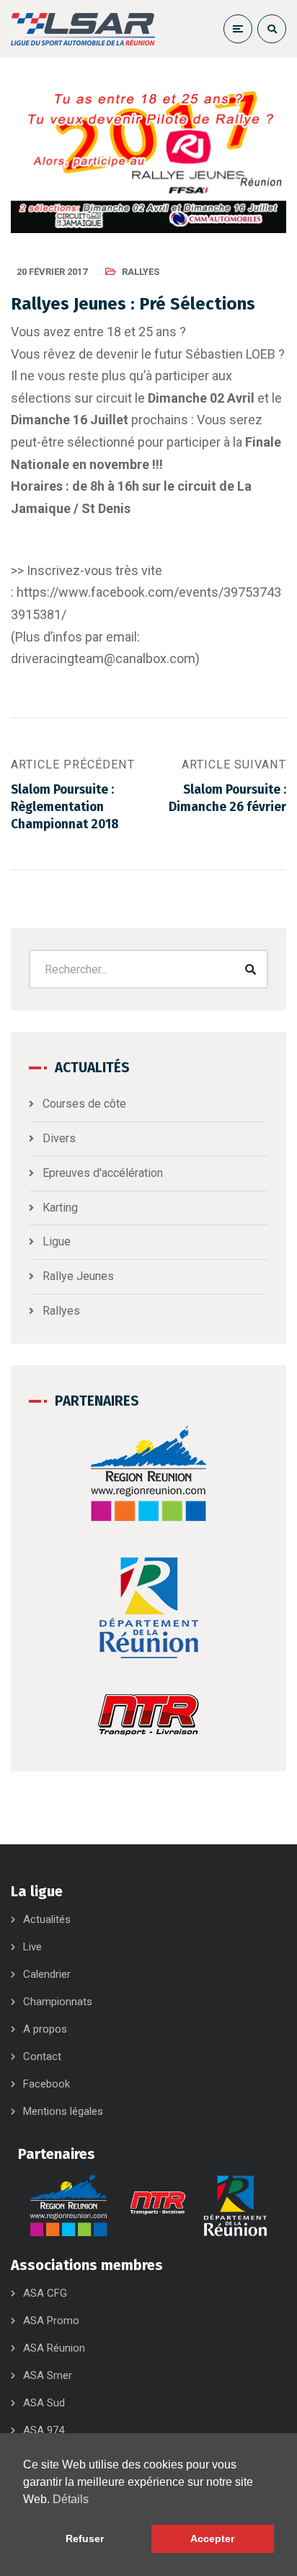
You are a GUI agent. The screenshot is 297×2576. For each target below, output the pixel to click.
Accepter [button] (212, 2538)
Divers (59, 1138)
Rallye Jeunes (78, 1276)
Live (32, 1947)
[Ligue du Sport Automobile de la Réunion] (83, 29)
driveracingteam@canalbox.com (103, 658)
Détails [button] (71, 2499)
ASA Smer (48, 2375)
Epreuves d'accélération (103, 1173)
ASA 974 (44, 2430)
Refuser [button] (85, 2538)
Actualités (47, 1919)
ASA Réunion (54, 2348)
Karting (60, 1208)
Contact (42, 2056)
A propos (45, 2029)
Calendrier (47, 1974)
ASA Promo (51, 2321)
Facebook (46, 2084)
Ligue (57, 1241)
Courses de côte (84, 1104)
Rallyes (141, 272)
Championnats (58, 2002)
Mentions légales (63, 2111)
